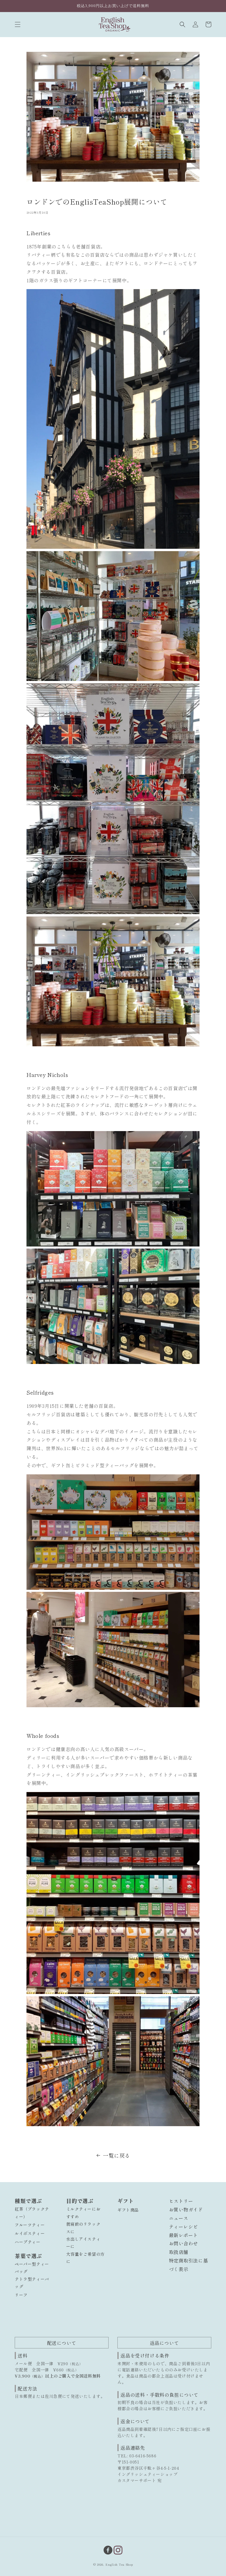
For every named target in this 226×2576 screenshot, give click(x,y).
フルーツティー (30, 2225)
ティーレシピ (184, 2227)
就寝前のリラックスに (83, 2228)
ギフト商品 (128, 2210)
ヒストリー (181, 2201)
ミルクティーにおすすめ (83, 2213)
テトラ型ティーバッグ (32, 2283)
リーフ (21, 2295)
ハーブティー (28, 2242)
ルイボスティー (30, 2233)
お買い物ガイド (186, 2209)
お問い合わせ (184, 2243)
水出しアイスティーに (83, 2243)
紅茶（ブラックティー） (32, 2213)
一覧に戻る (117, 2155)
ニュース (179, 2218)
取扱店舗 (179, 2252)
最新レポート (184, 2235)
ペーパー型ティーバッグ (32, 2268)
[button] (18, 24)
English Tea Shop (119, 2564)
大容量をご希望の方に (85, 2258)
